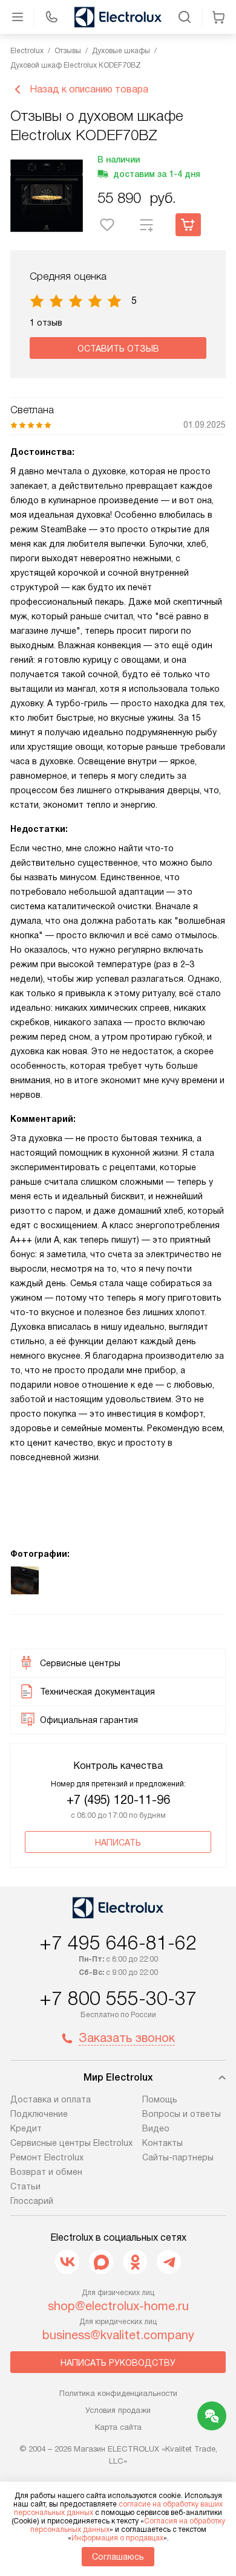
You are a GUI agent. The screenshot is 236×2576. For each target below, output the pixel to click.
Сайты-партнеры (178, 2157)
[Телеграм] (169, 2262)
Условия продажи (118, 2410)
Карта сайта (118, 2427)
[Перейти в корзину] (218, 17)
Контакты (162, 2143)
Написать (118, 1843)
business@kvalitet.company (118, 2335)
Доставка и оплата (51, 2099)
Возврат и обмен (46, 2172)
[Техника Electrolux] (118, 17)
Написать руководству (118, 2363)
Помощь (160, 2099)
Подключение (39, 2114)
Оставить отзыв (118, 349)
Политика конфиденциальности (118, 2393)
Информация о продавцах (117, 2538)
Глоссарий (32, 2201)
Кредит (26, 2128)
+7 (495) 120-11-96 (118, 1800)
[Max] (101, 2262)
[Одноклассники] (135, 2262)
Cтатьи (25, 2186)
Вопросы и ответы (182, 2114)
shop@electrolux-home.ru (118, 2306)
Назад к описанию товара (89, 89)
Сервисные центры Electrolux (71, 2143)
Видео (156, 2128)
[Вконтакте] (67, 2262)
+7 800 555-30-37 (118, 1998)
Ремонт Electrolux (47, 2157)
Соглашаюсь (118, 2557)
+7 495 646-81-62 (118, 1943)
